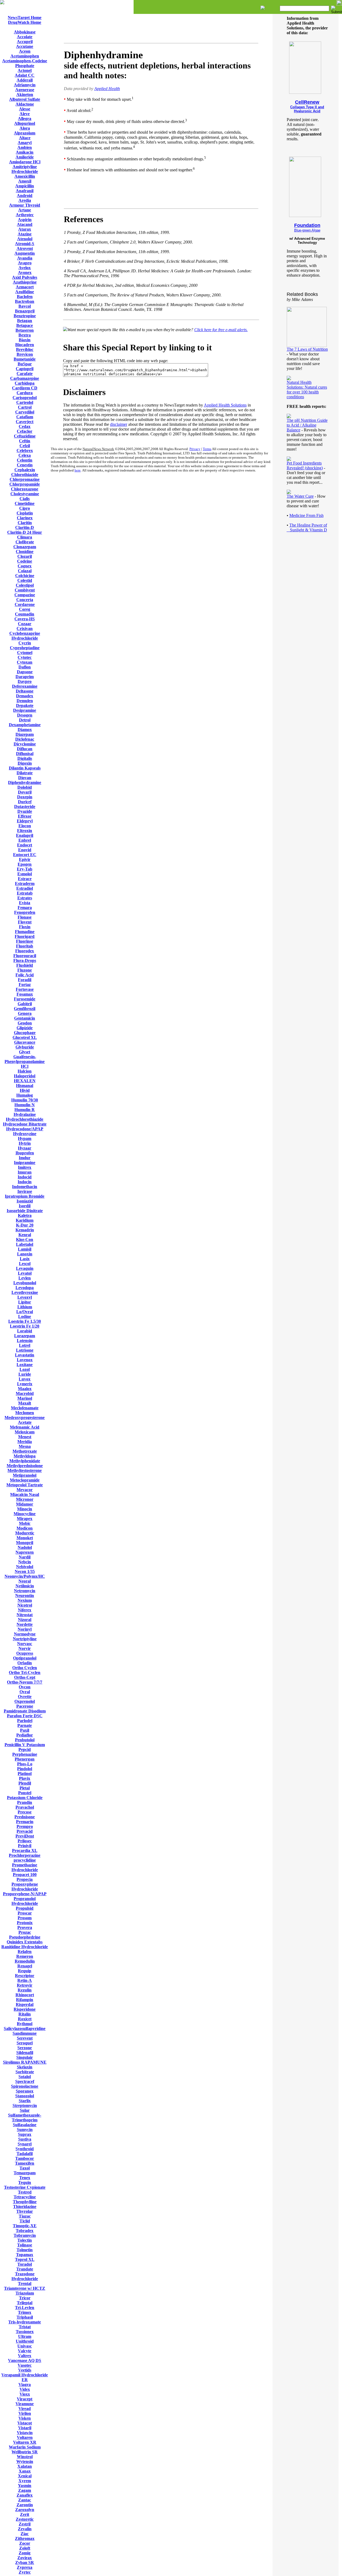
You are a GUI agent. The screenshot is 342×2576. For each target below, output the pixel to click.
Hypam (25, 1138)
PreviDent (25, 1836)
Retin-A (25, 1980)
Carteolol (25, 402)
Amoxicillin (25, 176)
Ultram (25, 2336)
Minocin (25, 1509)
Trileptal (25, 2303)
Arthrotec (25, 215)
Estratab (25, 893)
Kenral (25, 1235)
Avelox (25, 268)
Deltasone (25, 691)
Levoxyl (25, 1297)
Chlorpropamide (25, 484)
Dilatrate (25, 773)
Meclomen (25, 1413)
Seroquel (25, 2043)
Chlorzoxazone (25, 489)
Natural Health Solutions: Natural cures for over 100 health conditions (307, 390)
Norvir (25, 1648)
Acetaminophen (25, 56)
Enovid (25, 850)
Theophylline (25, 2202)
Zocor (25, 2543)
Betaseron (25, 330)
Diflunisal (25, 754)
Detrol (25, 720)
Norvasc (25, 1644)
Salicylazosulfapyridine (25, 2028)
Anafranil (25, 191)
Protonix (25, 1923)
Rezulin (25, 1990)
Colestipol (25, 585)
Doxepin (25, 797)
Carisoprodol (25, 398)
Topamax (25, 2255)
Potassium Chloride (25, 1798)
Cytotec (25, 657)
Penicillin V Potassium (25, 1745)
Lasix (25, 1259)
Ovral (25, 1692)
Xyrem (25, 2481)
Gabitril (25, 1004)
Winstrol (25, 2457)
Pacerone (25, 1706)
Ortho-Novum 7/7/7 (25, 1682)
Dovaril (25, 792)
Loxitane (25, 1365)
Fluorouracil (25, 956)
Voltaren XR (25, 2442)
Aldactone (25, 104)
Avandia (25, 258)
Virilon (25, 2413)
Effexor (25, 816)
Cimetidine (25, 503)
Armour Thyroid (25, 205)
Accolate (25, 37)
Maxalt (25, 1403)
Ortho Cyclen (25, 1668)
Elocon (25, 826)
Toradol (25, 2264)
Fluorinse (25, 941)
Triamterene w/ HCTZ (25, 2288)
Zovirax (25, 2558)
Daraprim (25, 677)
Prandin (25, 1802)
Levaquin (25, 1268)
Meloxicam (25, 1432)
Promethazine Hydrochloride (25, 1867)
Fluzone (25, 970)
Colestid (25, 580)
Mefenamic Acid (25, 1427)
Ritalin (25, 2014)
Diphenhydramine (25, 782)
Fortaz (25, 985)
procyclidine (25, 1860)
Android (25, 196)
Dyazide (25, 811)
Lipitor (25, 1302)
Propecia (25, 1879)
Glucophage (25, 1033)
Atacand (25, 224)
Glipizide (25, 1028)
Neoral (25, 1581)
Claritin (25, 523)
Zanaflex (25, 2495)
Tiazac (25, 2216)
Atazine (25, 234)
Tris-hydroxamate (25, 2322)
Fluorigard (25, 936)
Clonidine (25, 552)
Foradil (25, 980)
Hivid (25, 1090)
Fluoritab (25, 946)
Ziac (25, 2534)
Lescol (25, 1264)
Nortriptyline (25, 1639)
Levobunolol (25, 1283)
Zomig (25, 2553)
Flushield (25, 965)
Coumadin (25, 614)
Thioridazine (25, 2206)
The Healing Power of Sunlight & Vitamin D (307, 527)
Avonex (25, 272)
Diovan (25, 778)
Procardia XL (25, 1850)
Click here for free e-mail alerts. (221, 330)
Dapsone (25, 672)
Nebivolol (25, 1567)
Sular (25, 2110)
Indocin (25, 1182)
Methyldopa (25, 1456)
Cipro (25, 508)
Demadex (25, 696)
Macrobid (25, 1393)
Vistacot (25, 2423)
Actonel (25, 70)
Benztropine (25, 316)
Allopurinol (25, 123)
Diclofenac (25, 739)
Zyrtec (25, 2572)
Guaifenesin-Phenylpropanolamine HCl (25, 1061)
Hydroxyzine (25, 1134)
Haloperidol (25, 1076)
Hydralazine (25, 1114)
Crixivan (25, 628)
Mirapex (25, 1519)
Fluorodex (25, 951)
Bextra (25, 335)
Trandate (25, 2269)
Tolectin (25, 2240)
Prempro (25, 1826)
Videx (25, 2389)
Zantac (25, 2500)
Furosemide (25, 999)
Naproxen (25, 1552)
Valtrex (25, 2356)
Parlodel (25, 1721)
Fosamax (25, 994)
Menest (25, 1437)
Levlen (25, 1278)
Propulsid (25, 1908)
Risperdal (25, 2004)
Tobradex (25, 2231)
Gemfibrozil (25, 1009)
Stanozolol (25, 2096)
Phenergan (25, 1759)
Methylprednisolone (25, 1466)
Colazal (25, 571)
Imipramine (25, 1163)
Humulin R (25, 1110)
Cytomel (25, 653)
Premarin (25, 1822)
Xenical (25, 2476)
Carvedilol (25, 412)
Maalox (25, 1389)
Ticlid (25, 2221)
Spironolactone (25, 2086)
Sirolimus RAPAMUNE (25, 2062)
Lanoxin (25, 1254)
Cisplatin (25, 513)
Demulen (25, 701)
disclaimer (119, 424)
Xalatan (25, 2466)
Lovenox (25, 1360)
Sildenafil (25, 2053)
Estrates (25, 898)
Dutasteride (25, 807)
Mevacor (25, 1490)
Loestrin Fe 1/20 (25, 1326)
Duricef (25, 802)
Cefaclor (25, 431)
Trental (25, 2283)
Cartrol (25, 407)
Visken (25, 2418)
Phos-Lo (25, 1764)
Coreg (25, 609)
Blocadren (25, 345)
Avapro (25, 263)
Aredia (25, 200)
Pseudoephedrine (25, 1937)
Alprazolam (25, 133)
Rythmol (25, 2024)
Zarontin (25, 2505)
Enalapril (25, 835)
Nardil (25, 1557)
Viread (25, 2409)
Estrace (25, 879)
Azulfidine (25, 292)
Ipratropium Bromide (25, 1196)
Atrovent (25, 248)
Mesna (25, 1446)
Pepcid (25, 1749)
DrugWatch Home (25, 22)
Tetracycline (25, 2197)
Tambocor (25, 2158)
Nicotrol (25, 1605)
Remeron (25, 1956)
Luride (25, 1374)
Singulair (25, 2057)
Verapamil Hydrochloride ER (25, 2377)
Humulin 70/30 (25, 1100)
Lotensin (25, 1341)
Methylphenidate (25, 1461)
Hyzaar (25, 1148)
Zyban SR (25, 2563)
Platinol (25, 1774)
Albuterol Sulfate (25, 99)
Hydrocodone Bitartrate (25, 1124)
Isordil (25, 1206)
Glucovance (25, 1042)
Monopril (25, 1543)
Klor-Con (25, 1239)
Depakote (25, 705)
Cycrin (25, 643)
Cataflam (25, 417)
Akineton (25, 94)
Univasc (25, 2346)
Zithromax (25, 2538)
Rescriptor (25, 1976)
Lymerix (25, 1384)
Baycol (25, 306)
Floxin (25, 927)
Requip (25, 1971)
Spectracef (25, 2081)
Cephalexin (25, 470)
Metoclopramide (25, 1480)
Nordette (25, 1624)
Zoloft (25, 2548)
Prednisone (25, 1817)
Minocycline (25, 1514)
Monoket (25, 1538)
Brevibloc (25, 349)
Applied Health (107, 89)
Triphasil (25, 2317)
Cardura (25, 393)
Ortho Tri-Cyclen (25, 1672)
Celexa (25, 455)
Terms (207, 449)
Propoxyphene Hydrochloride (25, 1887)
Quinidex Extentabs (25, 1942)
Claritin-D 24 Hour (25, 532)
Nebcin (25, 1562)
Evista (25, 903)
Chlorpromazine (25, 479)
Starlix (25, 2101)
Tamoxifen (25, 2163)
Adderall (25, 80)
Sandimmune (25, 2033)
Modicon (25, 1528)
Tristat (25, 2327)
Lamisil (25, 1249)
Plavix (25, 1778)
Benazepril (25, 311)
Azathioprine (25, 282)
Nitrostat (25, 1615)
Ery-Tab (25, 869)
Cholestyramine (25, 494)
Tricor (25, 2298)
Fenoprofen (25, 912)
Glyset (25, 1052)
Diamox (25, 730)
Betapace (25, 325)
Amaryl (25, 143)
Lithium (25, 1307)
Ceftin (25, 441)
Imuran (25, 1172)
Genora (25, 1013)
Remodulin (25, 1961)
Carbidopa (25, 383)
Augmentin (25, 253)
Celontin (25, 460)
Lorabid (25, 1331)
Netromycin (25, 1591)
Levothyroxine (25, 1292)
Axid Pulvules (25, 277)
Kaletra (25, 1215)
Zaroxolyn (25, 2510)
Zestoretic (25, 2519)
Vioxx (25, 2394)
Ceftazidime (25, 436)
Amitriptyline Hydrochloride (25, 169)
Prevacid (25, 1831)
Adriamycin (25, 85)
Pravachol (25, 1807)
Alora (25, 128)
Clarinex (25, 518)
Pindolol (25, 1769)
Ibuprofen (25, 1153)
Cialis (25, 499)
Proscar (25, 1913)
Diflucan (25, 749)
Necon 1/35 (25, 1571)
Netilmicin (25, 1586)
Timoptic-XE (25, 2226)
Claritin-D (25, 527)
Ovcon (25, 1687)
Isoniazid (25, 1201)
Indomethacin (25, 1187)
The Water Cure (300, 496)
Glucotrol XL (25, 1037)
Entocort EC (25, 855)
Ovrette (25, 1697)
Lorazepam (25, 1336)
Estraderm (25, 883)
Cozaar (25, 624)
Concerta (25, 600)
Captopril (25, 369)
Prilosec (25, 1841)
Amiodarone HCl (25, 162)
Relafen (25, 1952)
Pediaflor (25, 1735)
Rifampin (25, 2000)
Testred (25, 2192)
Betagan (25, 321)
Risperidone (25, 2009)
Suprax (25, 2134)
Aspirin (25, 220)
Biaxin (25, 340)
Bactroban (25, 301)
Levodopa (25, 1288)
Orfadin (25, 1663)
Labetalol (25, 1244)
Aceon (25, 51)
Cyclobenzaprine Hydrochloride (25, 636)
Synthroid (25, 2149)
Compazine (25, 595)
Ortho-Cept (25, 1677)
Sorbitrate (25, 2072)
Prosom (25, 1918)
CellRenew (307, 102)
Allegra (25, 119)
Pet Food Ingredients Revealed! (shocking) (305, 465)
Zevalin (25, 2529)
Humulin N (25, 1105)
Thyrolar (25, 2211)
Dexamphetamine (25, 725)
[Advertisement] (161, 29)
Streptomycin (25, 2105)
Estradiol (25, 888)
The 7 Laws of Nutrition (307, 349)
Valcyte (25, 2351)
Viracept (25, 2399)
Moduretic (25, 1533)
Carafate (25, 374)
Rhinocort (25, 1995)
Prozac (25, 1932)
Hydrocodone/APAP (25, 1129)
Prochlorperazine (25, 1855)
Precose (25, 1812)
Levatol (25, 1273)
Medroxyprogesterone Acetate (25, 1420)
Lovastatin (25, 1355)
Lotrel (25, 1345)
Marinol (25, 1398)
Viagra (25, 2384)
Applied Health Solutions (225, 405)
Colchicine (25, 576)
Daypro (25, 681)
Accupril (25, 42)
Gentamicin (25, 1018)
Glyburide (25, 1047)
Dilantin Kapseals (25, 768)
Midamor (25, 1504)
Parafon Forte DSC (25, 1716)
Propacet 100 (25, 1875)
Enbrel (25, 840)
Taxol (25, 2168)
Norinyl (25, 1629)
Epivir (25, 859)
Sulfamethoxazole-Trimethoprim (25, 2117)
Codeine (25, 561)
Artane (25, 210)
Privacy (195, 449)
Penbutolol (25, 1740)
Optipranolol (25, 1658)
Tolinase (25, 2245)
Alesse (25, 109)
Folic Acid (25, 975)
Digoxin (25, 763)
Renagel (25, 1966)
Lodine (25, 1316)
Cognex (25, 566)
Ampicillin (25, 186)
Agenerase (25, 90)
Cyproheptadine (25, 648)
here (78, 470)
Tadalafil (25, 2154)
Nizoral (25, 1620)
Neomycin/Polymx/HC (25, 1576)
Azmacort (25, 287)
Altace (25, 138)
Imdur (25, 1158)
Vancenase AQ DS (25, 2360)
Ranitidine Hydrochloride (25, 1947)
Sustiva (25, 2139)
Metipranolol (25, 1475)
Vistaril (25, 2428)
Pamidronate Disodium (25, 1711)
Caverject (25, 422)
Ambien (25, 147)
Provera (25, 1927)
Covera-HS (25, 619)
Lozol (25, 1369)
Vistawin (25, 2433)
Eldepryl (25, 821)
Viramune (25, 2404)
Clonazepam (25, 547)
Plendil (25, 1783)
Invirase (25, 1191)
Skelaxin (25, 2067)
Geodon (25, 1023)
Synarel (25, 2144)
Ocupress (25, 1653)
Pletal (25, 1788)
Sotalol (25, 2077)
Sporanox (25, 2091)
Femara (25, 908)
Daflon (25, 667)
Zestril (25, 2524)
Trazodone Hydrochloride (25, 2276)
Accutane (25, 46)
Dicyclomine (25, 744)
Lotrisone (25, 1350)
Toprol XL (25, 2259)
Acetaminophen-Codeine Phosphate (25, 63)
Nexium (25, 1600)
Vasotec (25, 2365)
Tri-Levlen (25, 2308)
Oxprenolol (25, 1701)
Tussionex (25, 2332)
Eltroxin (25, 831)
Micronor (25, 1499)
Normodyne (25, 1634)
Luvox (25, 1379)
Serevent (25, 2038)
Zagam (25, 2490)
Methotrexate (25, 1451)
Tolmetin (25, 2250)
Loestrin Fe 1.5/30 (25, 1321)
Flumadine (25, 932)
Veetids (25, 2370)
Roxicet (25, 2019)
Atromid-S (25, 244)
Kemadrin (25, 1230)
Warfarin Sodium (25, 2447)
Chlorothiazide (25, 475)
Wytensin (25, 2461)
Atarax (25, 229)
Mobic (25, 1523)
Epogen (25, 864)
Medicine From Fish (306, 515)
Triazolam (25, 2293)
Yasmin (25, 2486)
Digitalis (25, 758)
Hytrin (25, 1143)
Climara (25, 537)
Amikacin (25, 152)
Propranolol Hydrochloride (25, 1901)
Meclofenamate (25, 1408)
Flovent (25, 922)
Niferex (25, 1610)
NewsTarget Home (25, 18)
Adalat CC (25, 75)
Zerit (25, 2514)
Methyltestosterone (25, 1470)
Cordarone (25, 604)
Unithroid (25, 2341)
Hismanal (25, 1086)
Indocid (25, 1177)
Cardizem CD (25, 388)
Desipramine (25, 710)
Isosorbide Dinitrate (25, 1211)
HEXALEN (25, 1081)
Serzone (25, 2048)
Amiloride (25, 157)
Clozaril (25, 556)
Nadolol (25, 1547)
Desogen (25, 715)
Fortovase (25, 989)
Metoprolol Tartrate (25, 1485)
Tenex (25, 2178)
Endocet (25, 845)
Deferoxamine (25, 686)
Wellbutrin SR (25, 2452)
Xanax (25, 2471)
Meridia (25, 1442)
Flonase (25, 917)
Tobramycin (25, 2235)
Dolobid (25, 787)
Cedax (25, 426)
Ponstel (25, 1793)
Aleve (25, 114)
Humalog (25, 1095)
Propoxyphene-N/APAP (25, 1894)
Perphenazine (25, 1754)
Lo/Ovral (25, 1312)
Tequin (25, 2182)
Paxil (25, 1730)
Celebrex (25, 450)
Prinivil (25, 1846)
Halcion (25, 1071)
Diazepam (25, 734)
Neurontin (25, 1596)
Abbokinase (25, 32)
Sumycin (25, 2130)
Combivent (25, 590)
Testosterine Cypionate (25, 2187)
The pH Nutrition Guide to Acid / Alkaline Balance (307, 425)
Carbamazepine (25, 378)
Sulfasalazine (25, 2125)
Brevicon (25, 354)
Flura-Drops (25, 960)
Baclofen (25, 297)
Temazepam (25, 2173)
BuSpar (25, 364)
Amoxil (25, 181)
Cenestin (25, 465)
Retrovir (25, 1985)
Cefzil (25, 446)
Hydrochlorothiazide (25, 1119)
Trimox (25, 2312)
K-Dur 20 (25, 1225)
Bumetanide (25, 359)
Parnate (25, 1725)
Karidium (25, 1220)
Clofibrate (25, 542)
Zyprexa (25, 2567)
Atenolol (25, 239)
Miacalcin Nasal (25, 1494)
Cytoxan (25, 662)
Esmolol (25, 874)
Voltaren (25, 2437)
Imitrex (25, 1167)
